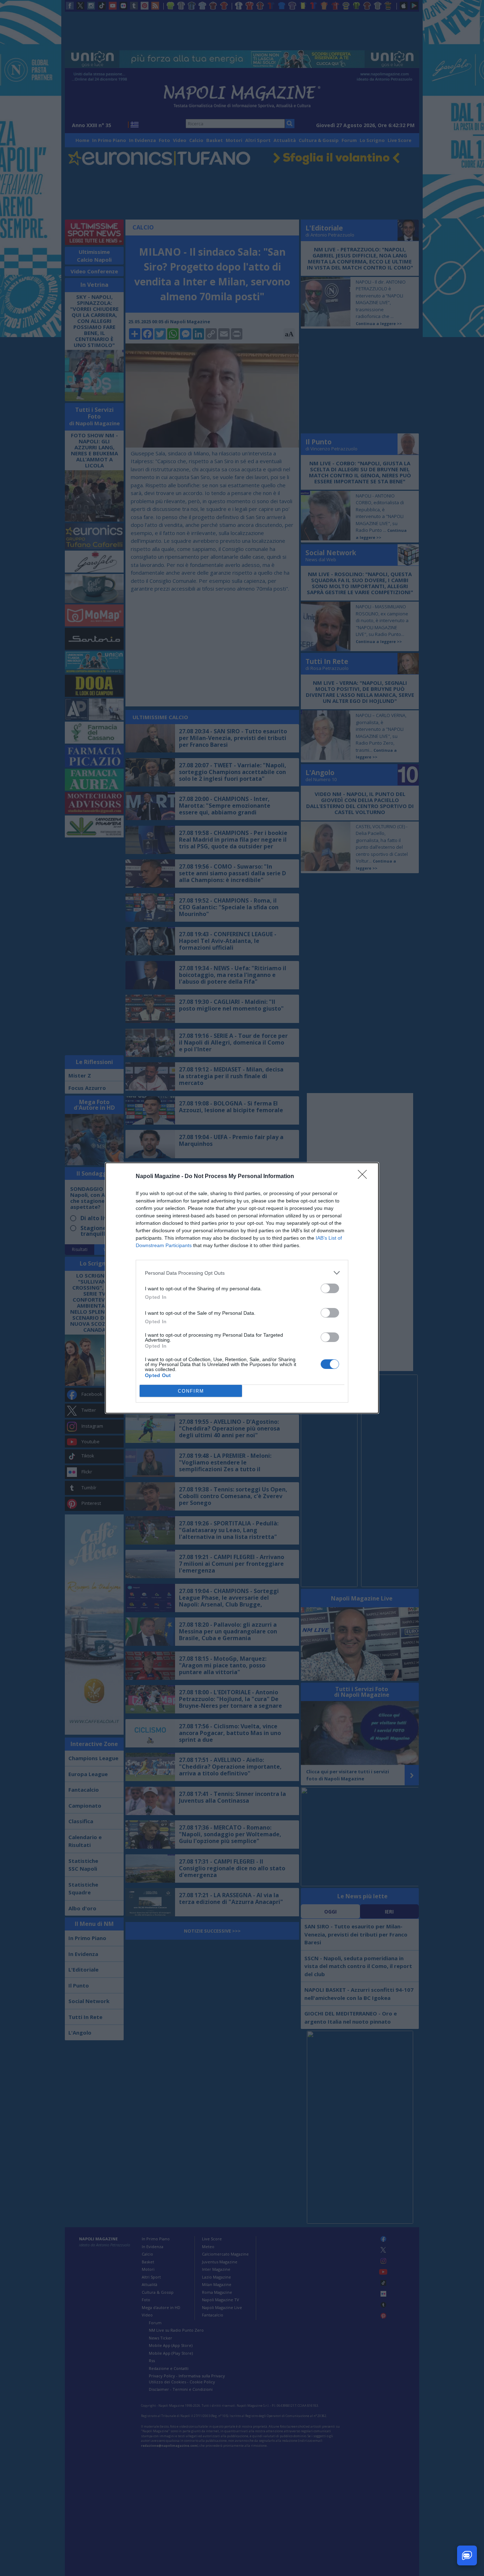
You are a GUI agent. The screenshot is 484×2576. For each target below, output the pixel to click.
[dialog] (242, 1288)
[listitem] (242, 1273)
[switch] (330, 1288)
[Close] (365, 1177)
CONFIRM (191, 1391)
